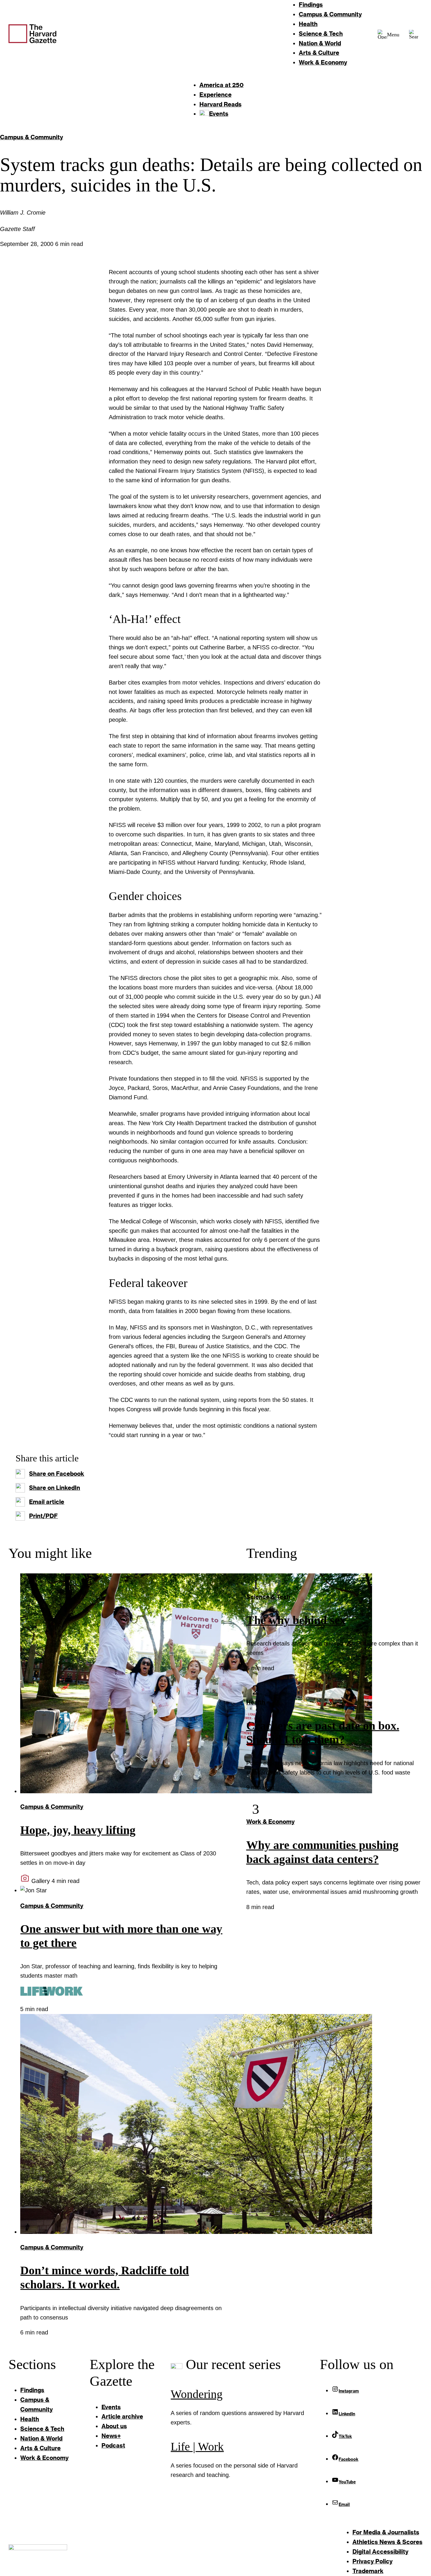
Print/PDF (43, 1516)
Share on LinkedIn (55, 1487)
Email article (47, 1502)
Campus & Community (32, 137)
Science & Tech (268, 1597)
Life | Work (197, 2447)
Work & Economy (270, 1821)
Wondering (197, 2394)
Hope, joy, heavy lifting (78, 1830)
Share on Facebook (57, 1473)
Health (256, 1702)
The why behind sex (296, 1620)
